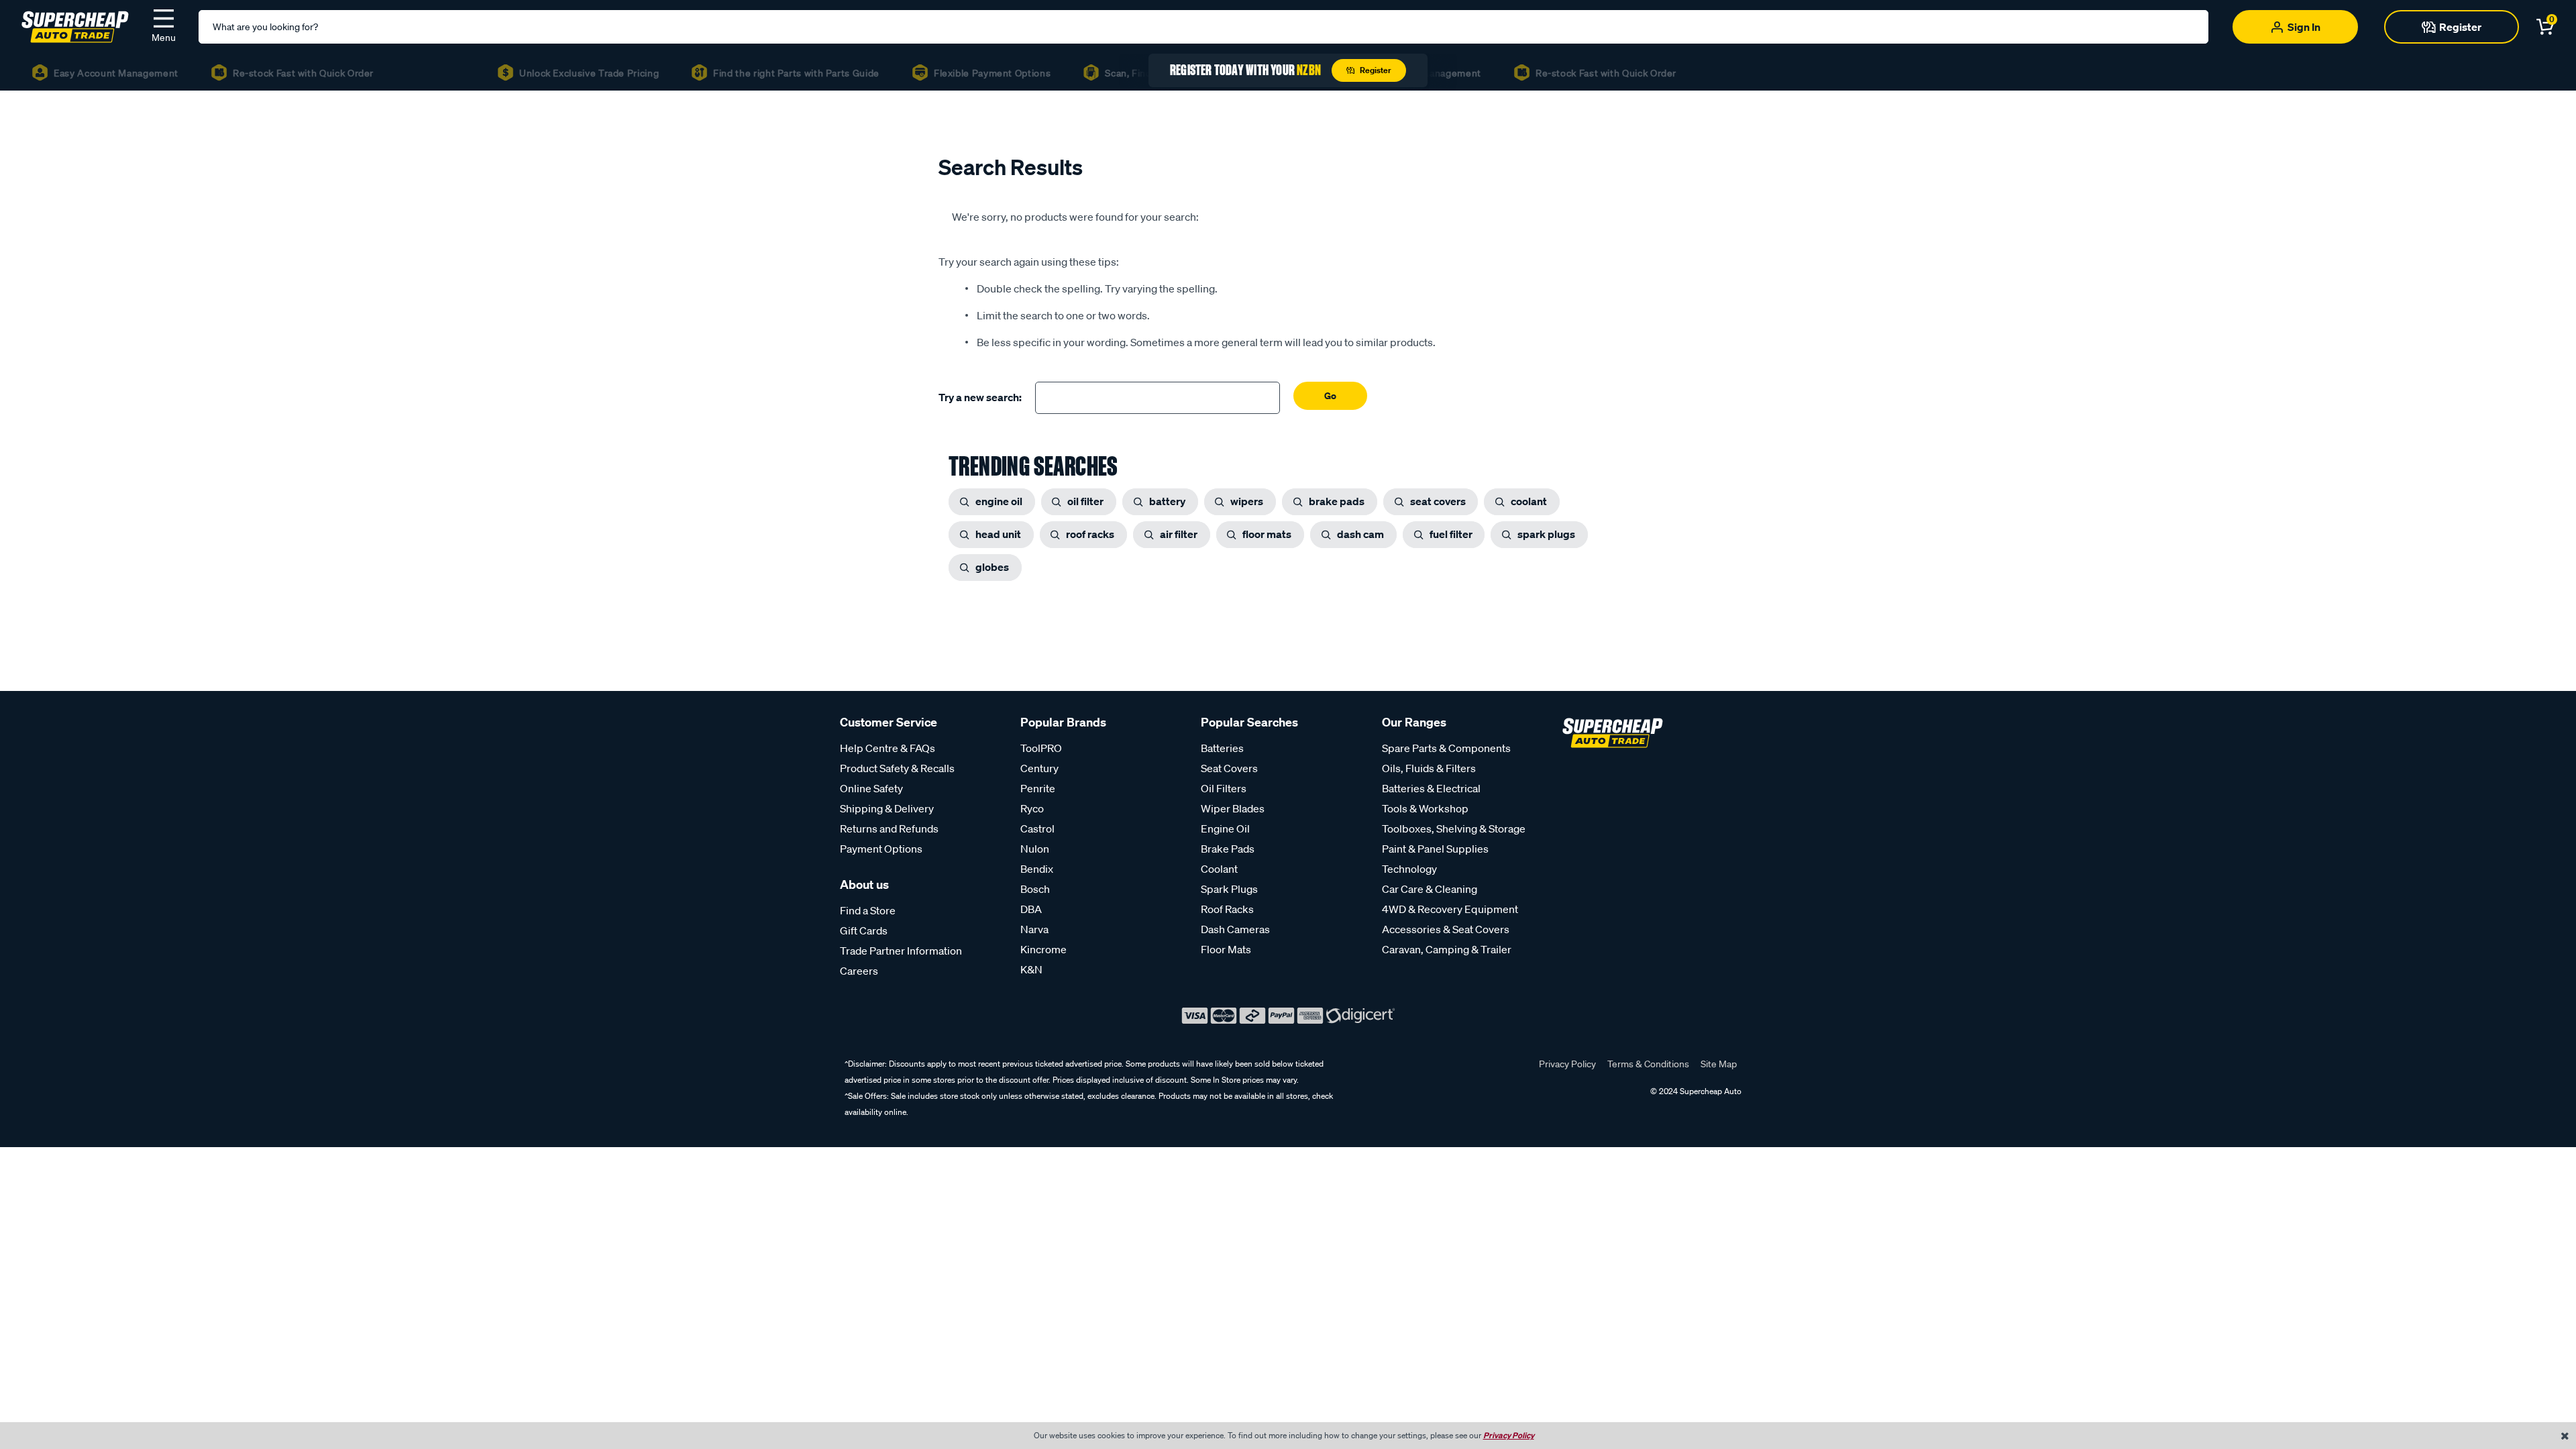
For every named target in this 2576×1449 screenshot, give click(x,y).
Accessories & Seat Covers (1446, 929)
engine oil (999, 501)
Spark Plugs (1229, 889)
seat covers (1438, 501)
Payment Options (881, 849)
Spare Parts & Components (1446, 748)
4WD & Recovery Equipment (1450, 909)
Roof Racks (1227, 909)
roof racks (1090, 534)
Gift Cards (864, 930)
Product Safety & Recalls (897, 768)
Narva (1034, 929)
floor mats (1267, 534)
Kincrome (1043, 949)
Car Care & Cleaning (1430, 889)
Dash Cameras (1235, 929)
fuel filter (1451, 534)
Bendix (1037, 869)
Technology (1409, 869)
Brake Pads (1228, 849)
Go (1330, 395)
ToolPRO (1041, 748)
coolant (1529, 501)
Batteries (1222, 748)
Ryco (1032, 808)
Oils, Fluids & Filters (1429, 768)
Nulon (1035, 849)
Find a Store (868, 910)
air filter (1179, 534)
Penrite (1038, 788)
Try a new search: (980, 397)
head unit (998, 534)
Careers (859, 971)
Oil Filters (1224, 788)
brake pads (1337, 501)
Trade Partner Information (901, 951)
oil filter (1085, 501)
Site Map (1719, 1064)
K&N (1031, 969)
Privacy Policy (1567, 1064)
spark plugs (1546, 534)
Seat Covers (1229, 768)
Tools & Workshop (1425, 808)
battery (1167, 501)
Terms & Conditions (1648, 1064)
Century (1039, 768)
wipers (1247, 501)
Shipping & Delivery (887, 808)
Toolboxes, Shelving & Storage (1454, 828)
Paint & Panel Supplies (1435, 849)
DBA (1031, 909)
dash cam (1360, 534)
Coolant (1219, 869)
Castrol (1037, 828)
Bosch (1035, 889)
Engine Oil (1225, 828)
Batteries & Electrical (1431, 788)
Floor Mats (1226, 949)
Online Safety (871, 788)
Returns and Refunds (889, 828)
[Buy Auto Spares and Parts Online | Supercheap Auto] (75, 25)
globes (992, 567)
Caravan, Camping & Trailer (1447, 949)
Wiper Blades (1233, 808)
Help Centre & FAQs (888, 748)
